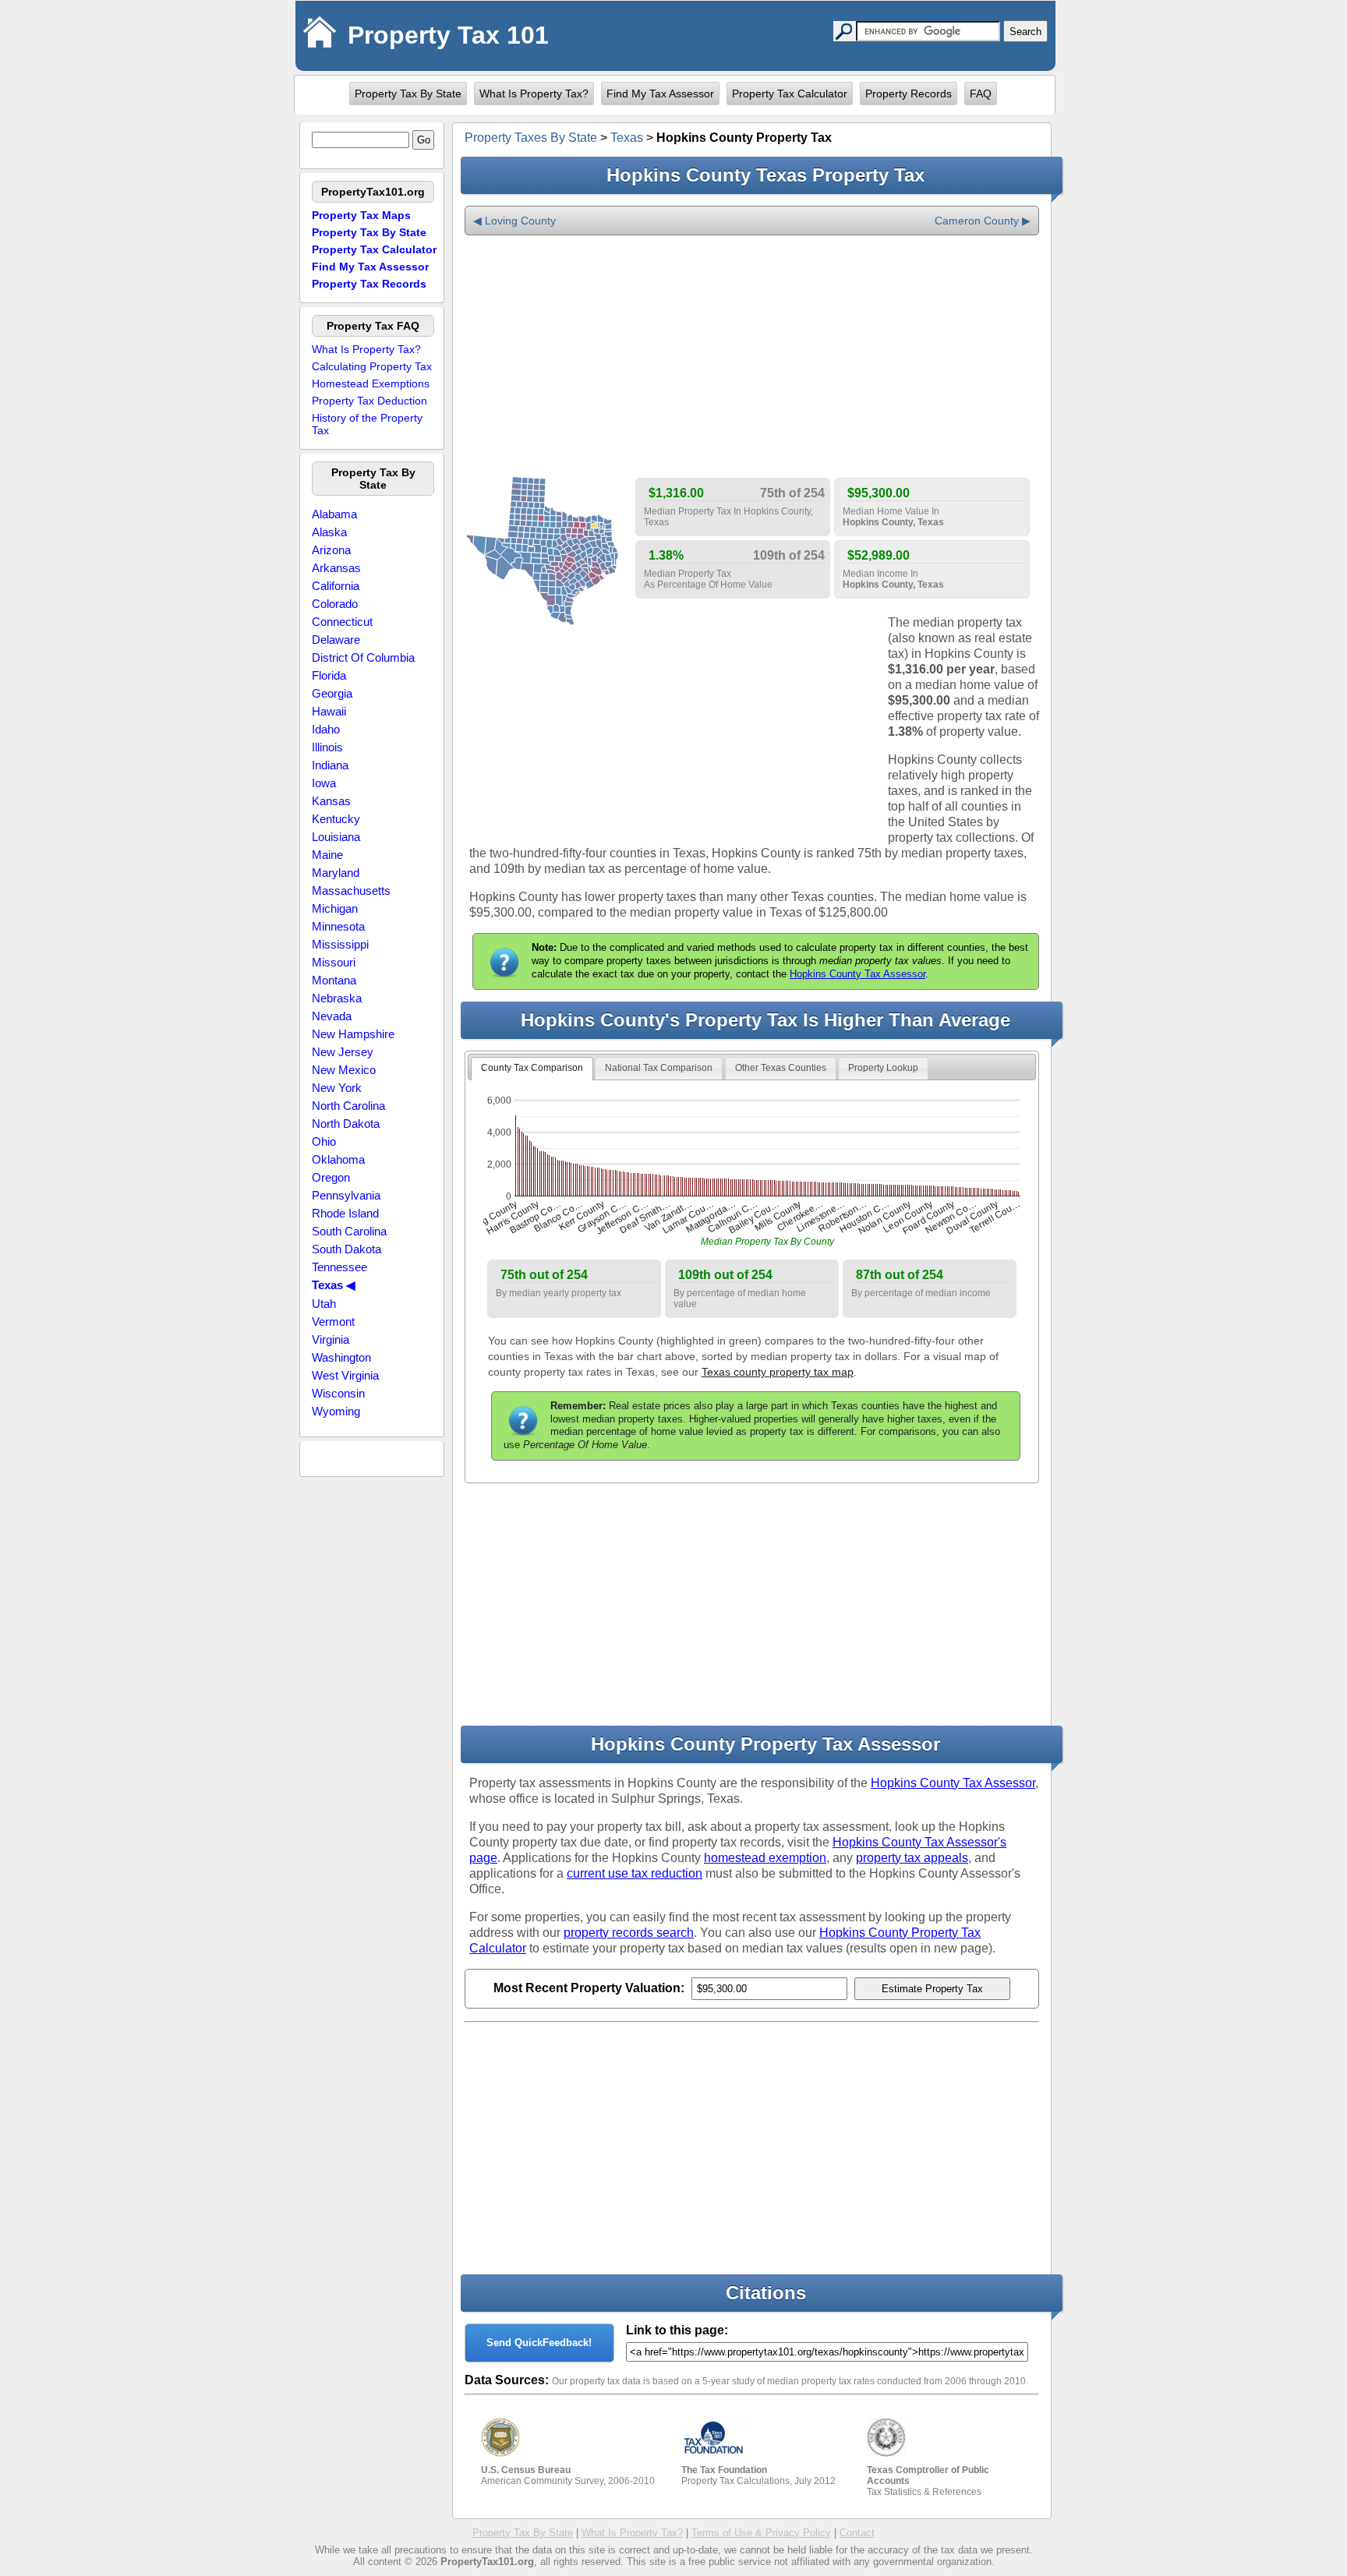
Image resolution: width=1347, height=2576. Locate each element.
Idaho (326, 729)
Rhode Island (345, 1213)
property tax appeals (912, 1858)
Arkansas (336, 568)
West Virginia (345, 1375)
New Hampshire (353, 1034)
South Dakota (346, 1249)
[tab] (532, 1069)
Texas (627, 138)
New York (337, 1088)
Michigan (335, 908)
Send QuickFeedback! (539, 2343)
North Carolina (348, 1106)
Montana (334, 980)
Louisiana (336, 837)
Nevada (332, 1016)
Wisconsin (338, 1393)
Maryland (336, 873)
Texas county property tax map (778, 1372)
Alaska (329, 532)
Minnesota (338, 926)
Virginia (331, 1339)
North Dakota (346, 1124)
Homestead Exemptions (371, 383)
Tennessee (339, 1267)
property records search (629, 1933)
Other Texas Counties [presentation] (781, 1068)
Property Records (909, 94)
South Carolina (349, 1231)
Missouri (334, 962)
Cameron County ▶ (983, 221)
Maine (327, 855)
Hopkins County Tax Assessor (857, 974)
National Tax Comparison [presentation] (659, 1068)
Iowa (324, 783)
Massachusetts (351, 890)
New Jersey (343, 1052)
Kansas (331, 801)
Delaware (336, 640)
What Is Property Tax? (534, 94)
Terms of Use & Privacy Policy (761, 2533)
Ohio (324, 1141)
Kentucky (336, 819)
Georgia (332, 693)
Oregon (331, 1177)
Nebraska (337, 998)
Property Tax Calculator (790, 94)
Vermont (333, 1322)
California (336, 586)
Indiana (330, 765)
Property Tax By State (408, 94)
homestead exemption (765, 1858)
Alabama (334, 514)
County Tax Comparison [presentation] (532, 1068)
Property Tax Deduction (369, 401)
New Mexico (344, 1070)
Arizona (331, 550)
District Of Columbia (363, 657)
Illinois (327, 747)
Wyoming (336, 1411)
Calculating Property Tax (372, 366)
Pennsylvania (346, 1195)
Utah (324, 1304)
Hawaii (329, 711)
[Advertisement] (752, 357)
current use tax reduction (635, 1873)
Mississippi (340, 944)
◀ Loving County (514, 221)
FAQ (981, 94)
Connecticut (342, 622)
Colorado (335, 604)
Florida (329, 675)
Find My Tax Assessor (660, 94)
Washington (341, 1357)
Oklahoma (338, 1159)
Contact (857, 2533)
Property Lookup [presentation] (883, 1068)
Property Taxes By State (531, 138)
